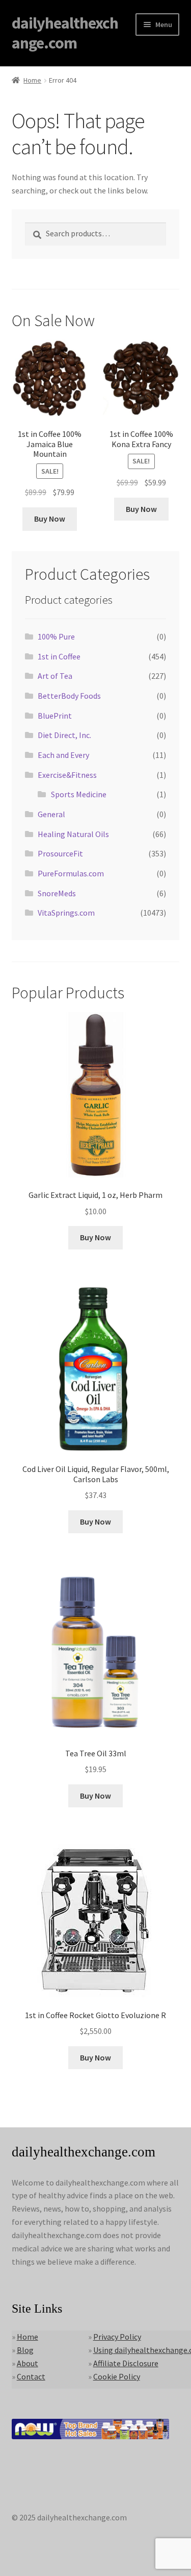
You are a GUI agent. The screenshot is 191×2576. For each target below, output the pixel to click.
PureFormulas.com (71, 873)
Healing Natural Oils (73, 834)
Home (32, 80)
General (51, 814)
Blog (25, 2350)
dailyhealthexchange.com (65, 33)
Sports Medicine (79, 794)
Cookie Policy (117, 2376)
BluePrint (55, 716)
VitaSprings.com (66, 913)
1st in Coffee (59, 656)
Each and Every (63, 755)
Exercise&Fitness (67, 775)
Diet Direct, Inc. (64, 735)
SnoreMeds (57, 893)
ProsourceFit (60, 853)
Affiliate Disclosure (126, 2363)
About (28, 2363)
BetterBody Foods (69, 696)
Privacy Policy (117, 2337)
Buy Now (50, 519)
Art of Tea (55, 676)
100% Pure (56, 636)
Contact (31, 2376)
